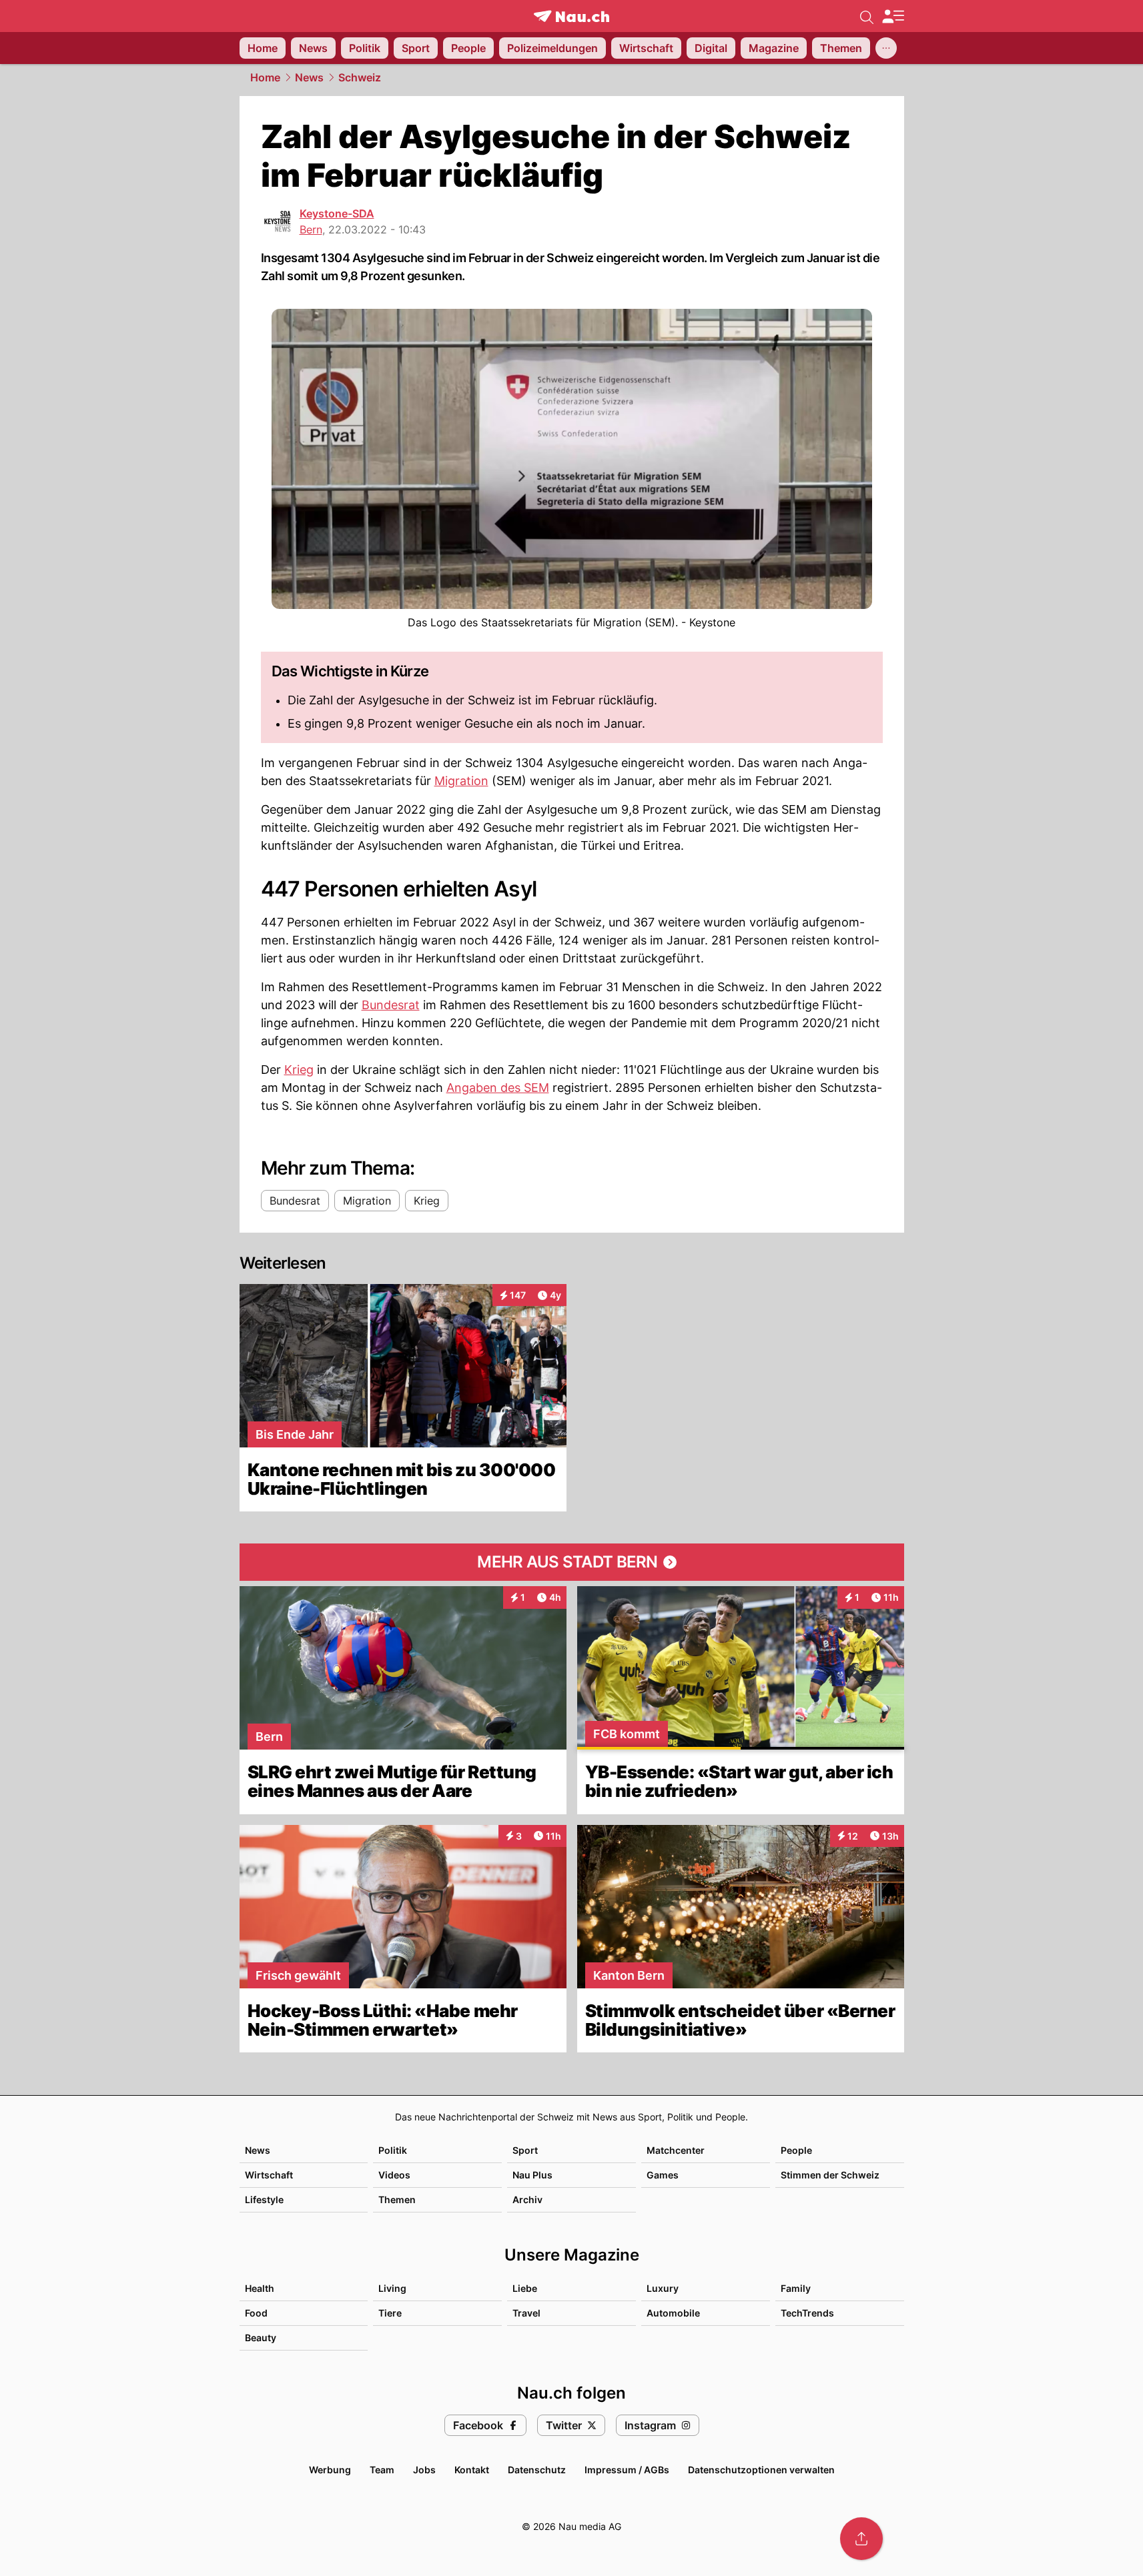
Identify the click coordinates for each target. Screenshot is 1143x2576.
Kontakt (472, 2470)
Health (260, 2288)
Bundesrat (391, 1005)
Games (663, 2175)
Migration (461, 781)
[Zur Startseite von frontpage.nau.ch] (571, 16)
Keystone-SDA (337, 213)
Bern (311, 229)
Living (392, 2288)
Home (265, 77)
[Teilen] (861, 2539)
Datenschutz (537, 2470)
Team (382, 2470)
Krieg (299, 1070)
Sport (525, 2150)
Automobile (673, 2313)
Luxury (663, 2288)
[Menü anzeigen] (893, 16)
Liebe (525, 2288)
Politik (393, 2150)
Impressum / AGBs (627, 2470)
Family (796, 2288)
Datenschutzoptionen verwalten (761, 2470)
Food (256, 2313)
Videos (394, 2175)
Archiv (527, 2199)
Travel (526, 2313)
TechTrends (807, 2313)
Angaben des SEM (498, 1088)
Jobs (424, 2470)
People (796, 2150)
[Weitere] (886, 48)
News (309, 77)
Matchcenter (676, 2150)
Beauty (261, 2338)
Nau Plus (532, 2175)
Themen (397, 2199)
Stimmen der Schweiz (830, 2175)
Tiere (390, 2313)
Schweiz (360, 77)
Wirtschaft (269, 2175)
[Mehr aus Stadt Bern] (572, 1562)
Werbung (330, 2470)
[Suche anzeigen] (867, 16)
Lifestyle (264, 2199)
